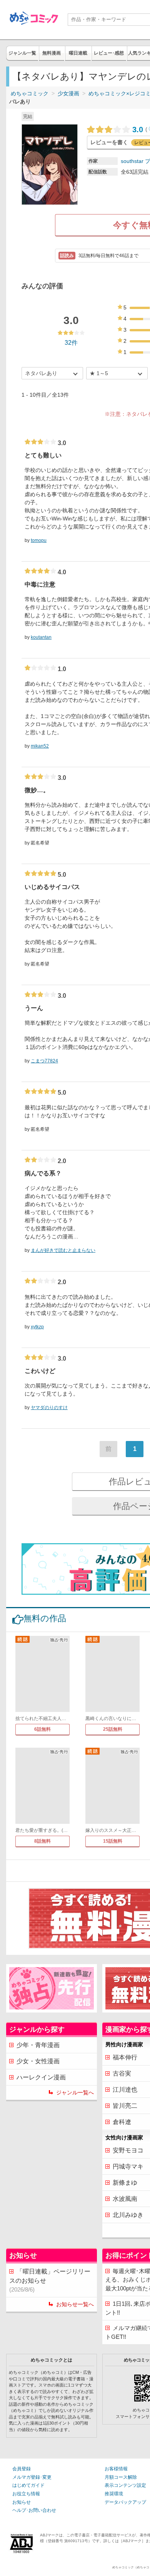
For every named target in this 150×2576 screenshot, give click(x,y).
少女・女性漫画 (38, 2061)
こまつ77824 (44, 1061)
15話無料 (113, 1841)
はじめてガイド (28, 2485)
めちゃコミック (30, 93)
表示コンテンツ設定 (125, 2485)
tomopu (39, 540)
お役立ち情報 (26, 2494)
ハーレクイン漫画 (41, 2077)
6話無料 (42, 1729)
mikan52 (40, 746)
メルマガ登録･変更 (32, 2477)
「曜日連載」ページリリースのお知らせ (50, 2280)
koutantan (41, 637)
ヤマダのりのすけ (49, 1408)
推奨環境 (114, 2494)
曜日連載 (78, 53)
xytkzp (37, 1327)
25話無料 (113, 1729)
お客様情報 (116, 2469)
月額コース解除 (121, 2477)
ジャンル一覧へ (75, 2092)
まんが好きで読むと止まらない (63, 1250)
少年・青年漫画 (38, 2045)
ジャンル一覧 (22, 53)
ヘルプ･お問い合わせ (34, 2510)
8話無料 (42, 1841)
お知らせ (22, 2502)
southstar (132, 161)
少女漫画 (68, 93)
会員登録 (22, 2469)
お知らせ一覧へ (75, 2304)
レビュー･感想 (109, 53)
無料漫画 (52, 53)
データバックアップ (125, 2502)
